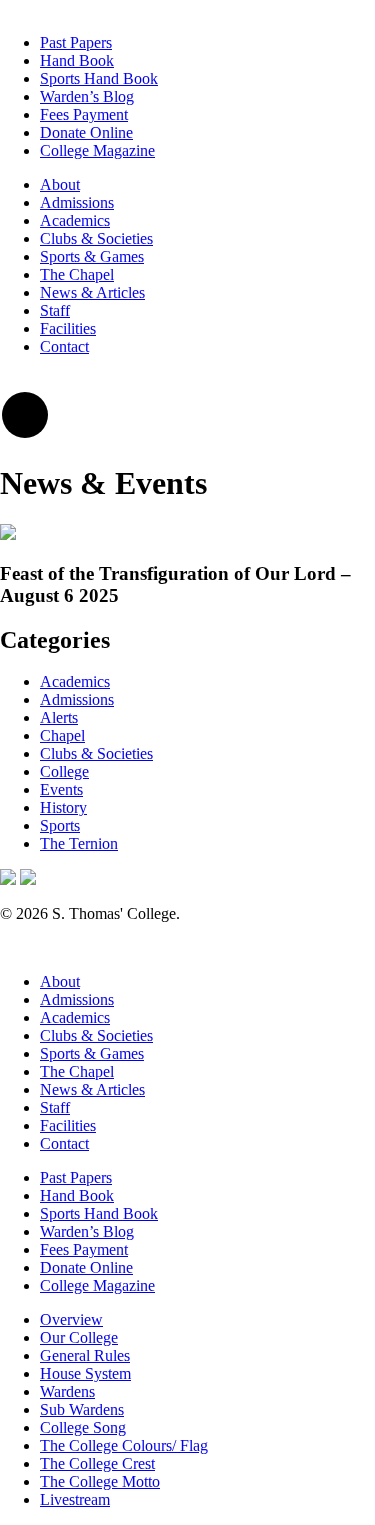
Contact (64, 346)
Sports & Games (92, 256)
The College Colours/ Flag (124, 1445)
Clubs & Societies (96, 238)
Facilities (68, 328)
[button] (25, 434)
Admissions (77, 202)
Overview (71, 1319)
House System (85, 1373)
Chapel (62, 735)
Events (61, 789)
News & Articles (92, 292)
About (60, 184)
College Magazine (97, 150)
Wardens (67, 1391)
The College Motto (100, 1481)
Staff (55, 310)
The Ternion (79, 843)
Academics (75, 220)
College (64, 771)
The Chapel (77, 274)
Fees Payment (84, 114)
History (63, 807)
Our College (79, 1337)
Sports (60, 825)
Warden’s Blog (87, 96)
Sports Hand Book (99, 78)
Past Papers (76, 42)
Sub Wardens (82, 1409)
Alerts (59, 717)
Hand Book (77, 60)
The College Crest (97, 1463)
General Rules (85, 1355)
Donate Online (86, 132)
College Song (83, 1427)
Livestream (75, 1499)
